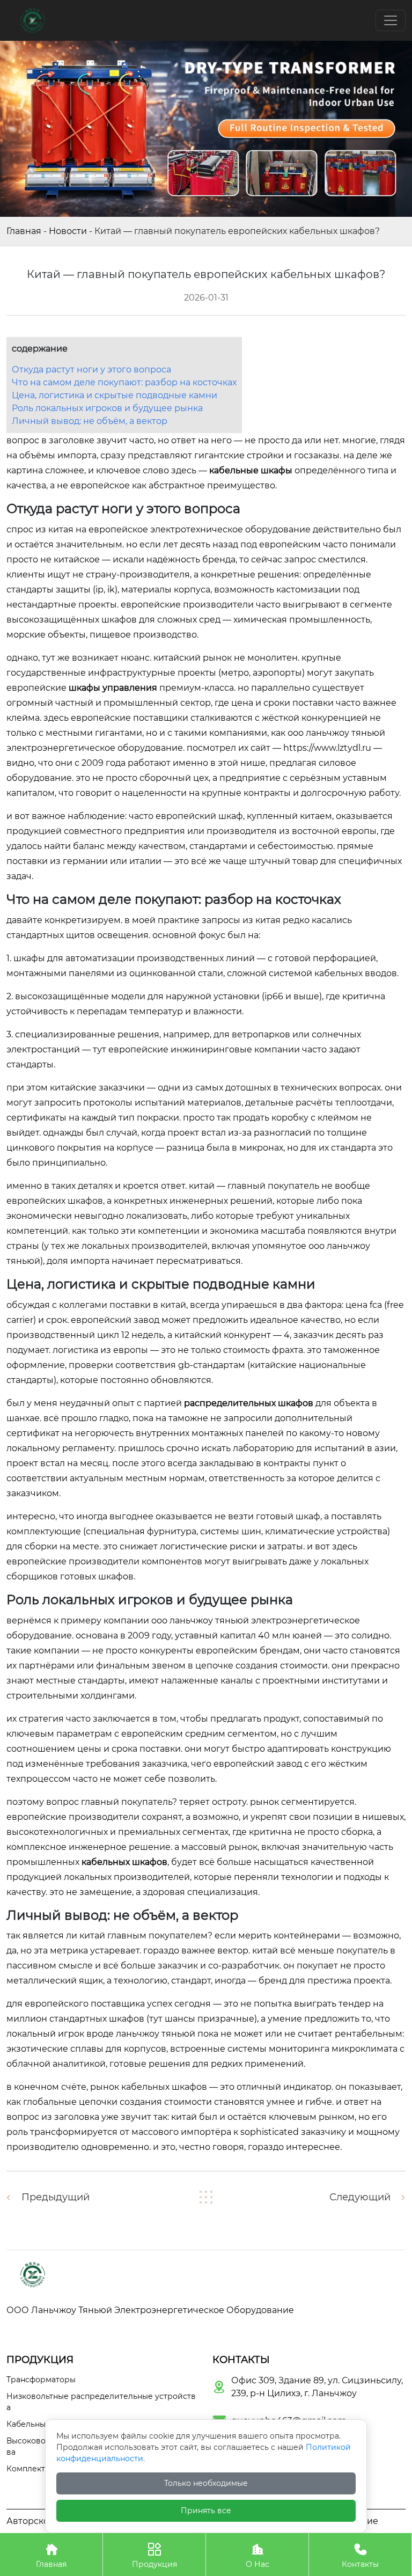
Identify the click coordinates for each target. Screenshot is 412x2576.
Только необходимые (206, 2483)
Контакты (360, 2556)
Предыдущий (56, 2197)
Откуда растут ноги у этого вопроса (91, 369)
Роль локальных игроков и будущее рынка (107, 408)
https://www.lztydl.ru (327, 748)
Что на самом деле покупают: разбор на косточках (124, 382)
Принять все (206, 2511)
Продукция (154, 2556)
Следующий (360, 2197)
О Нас (257, 2556)
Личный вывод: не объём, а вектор (90, 421)
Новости (68, 231)
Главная (24, 231)
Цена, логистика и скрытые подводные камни (115, 395)
